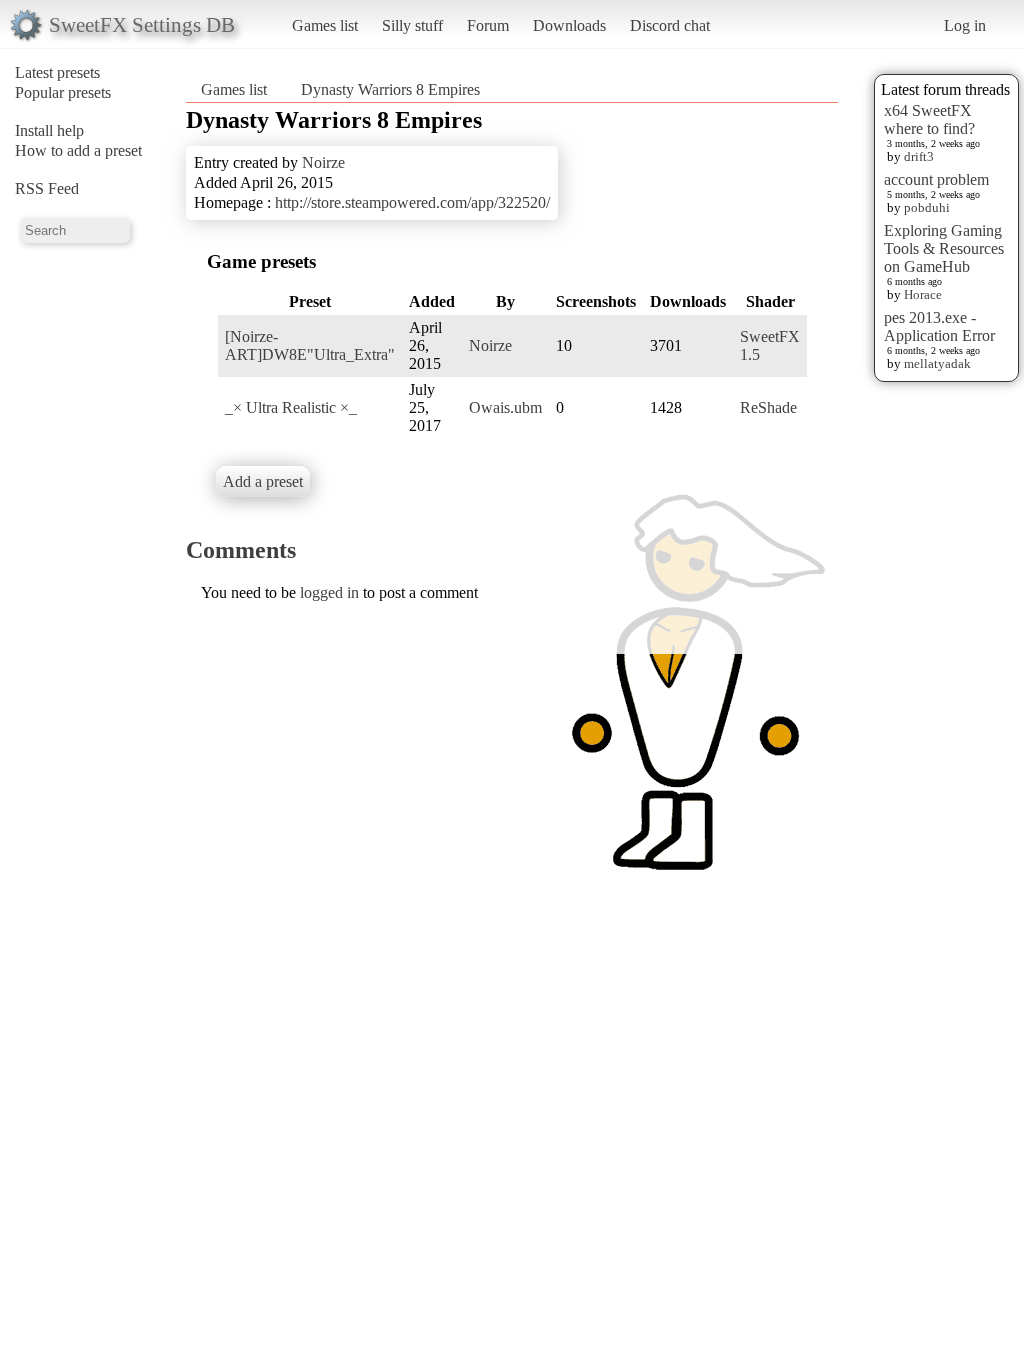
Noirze (323, 162)
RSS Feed (47, 188)
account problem (936, 179)
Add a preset (263, 481)
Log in (965, 25)
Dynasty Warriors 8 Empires (390, 89)
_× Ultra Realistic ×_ (291, 407)
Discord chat (670, 25)
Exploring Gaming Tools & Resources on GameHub (944, 248)
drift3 (919, 156)
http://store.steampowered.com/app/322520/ (412, 202)
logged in (329, 592)
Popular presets (63, 92)
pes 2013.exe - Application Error (939, 326)
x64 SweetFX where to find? (929, 119)
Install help (49, 130)
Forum (488, 25)
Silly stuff (412, 25)
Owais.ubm (505, 407)
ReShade (768, 407)
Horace (923, 294)
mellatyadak (937, 363)
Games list (325, 25)
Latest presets (57, 72)
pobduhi (927, 207)
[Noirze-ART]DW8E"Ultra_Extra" (310, 345)
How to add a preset (78, 150)
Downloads (569, 25)
